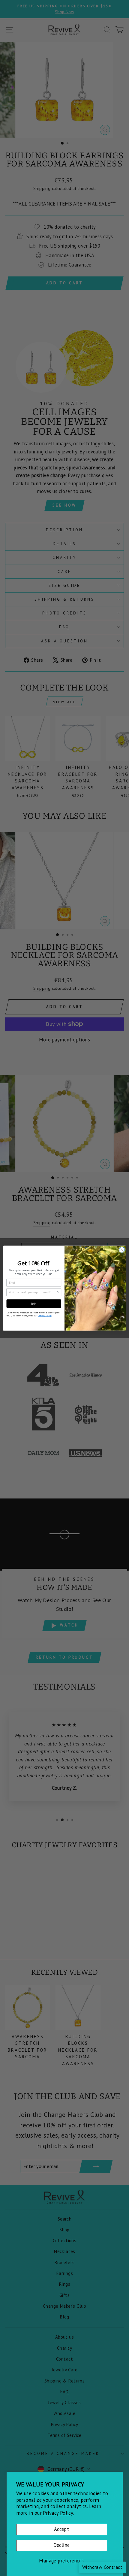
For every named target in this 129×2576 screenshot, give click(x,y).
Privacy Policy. (58, 2513)
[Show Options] (58, 1292)
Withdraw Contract (102, 2567)
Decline (62, 2545)
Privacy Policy (45, 1315)
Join (34, 1303)
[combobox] (33, 1292)
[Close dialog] (122, 1249)
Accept (61, 2529)
